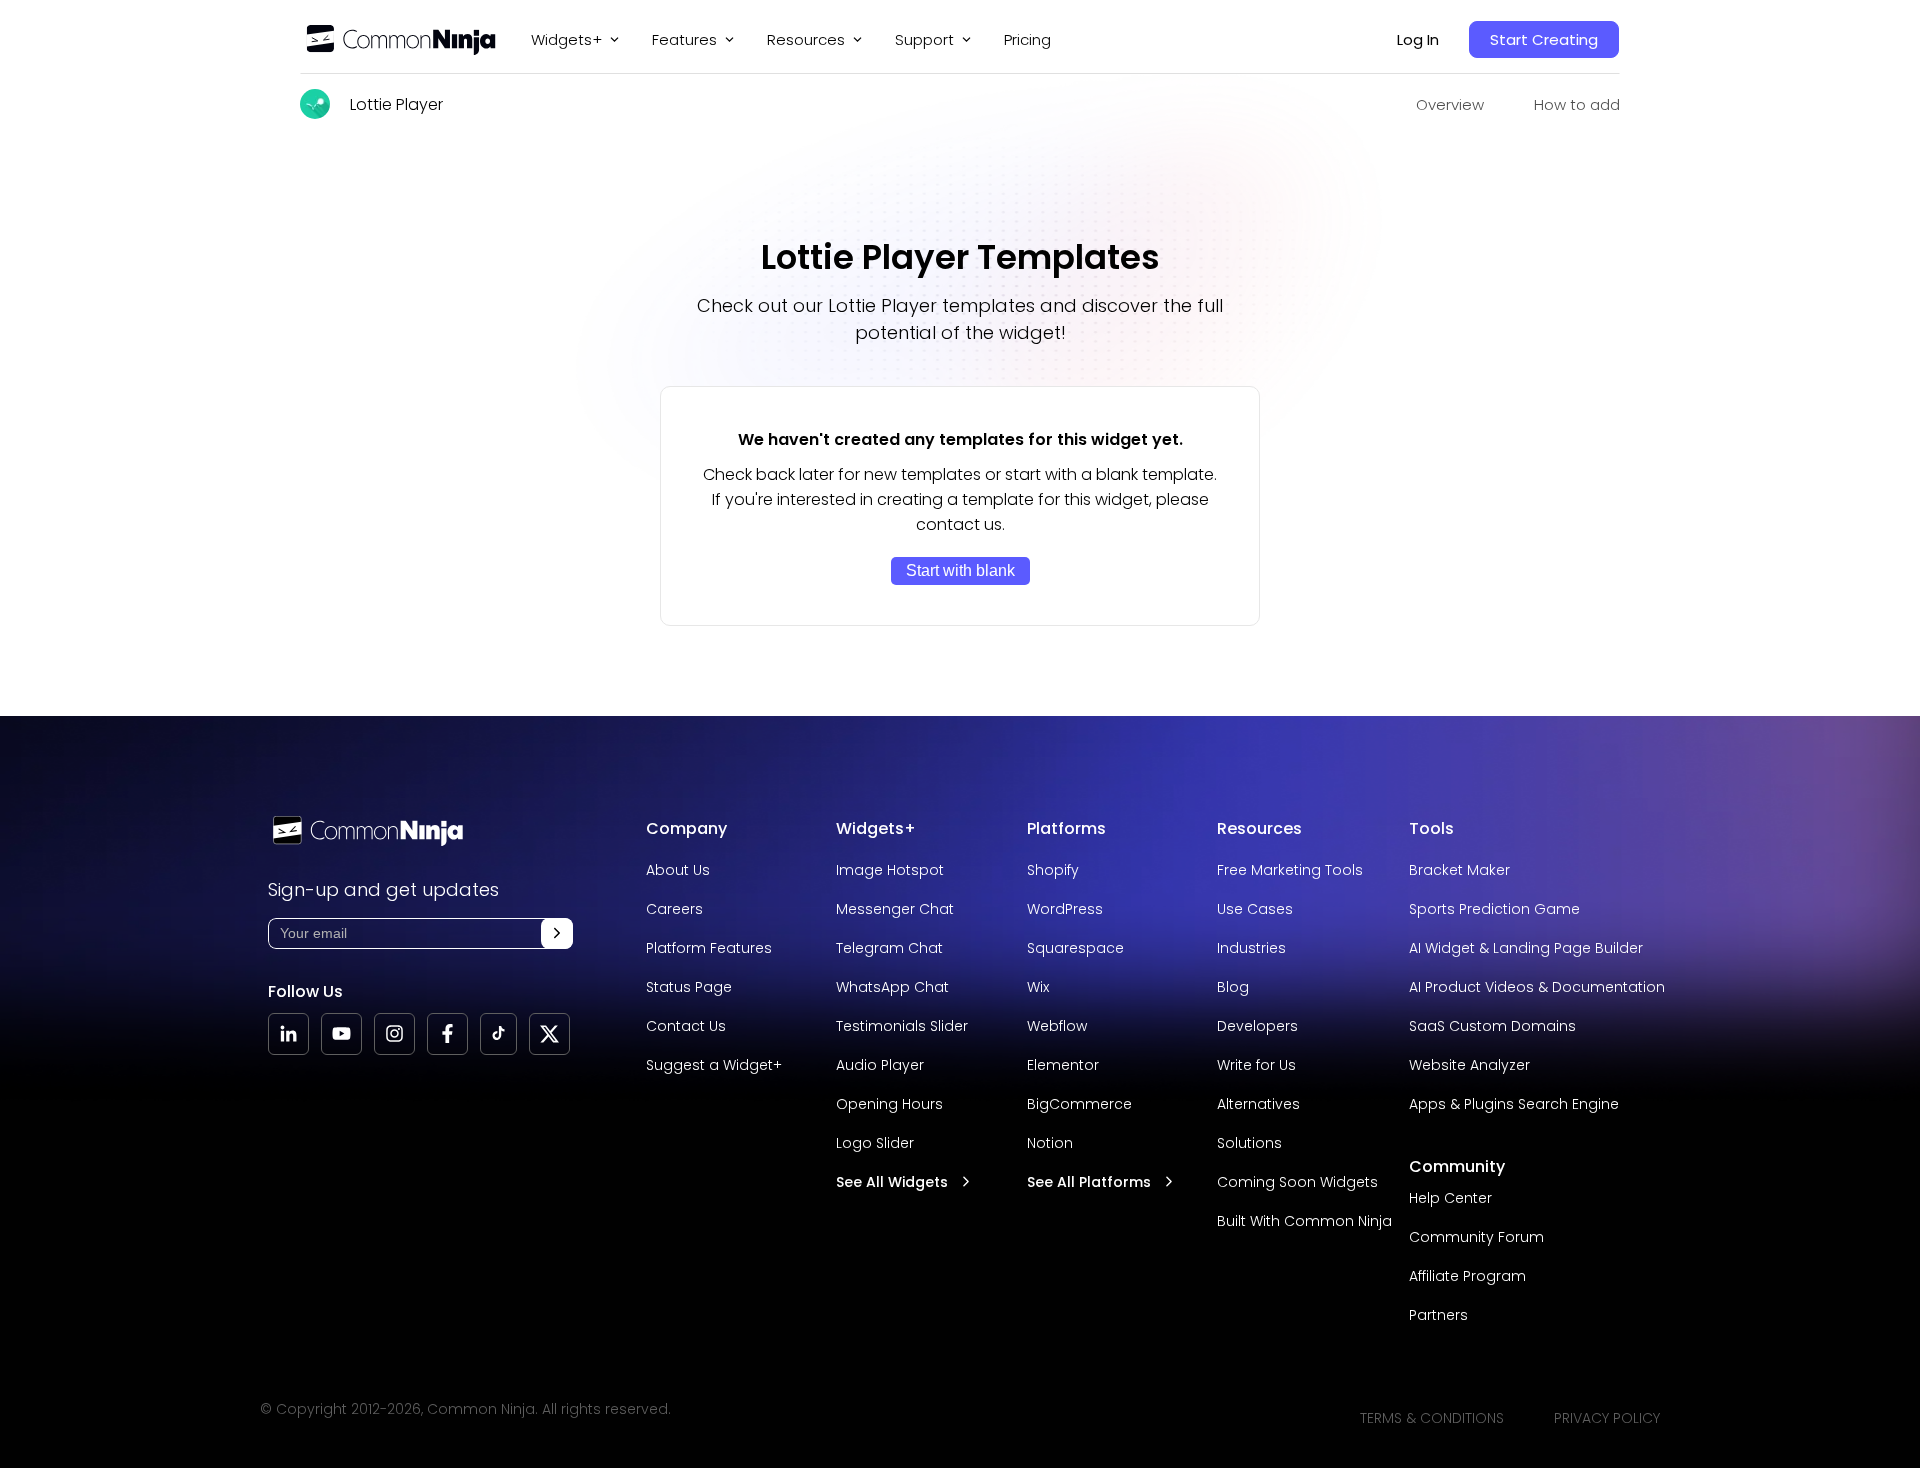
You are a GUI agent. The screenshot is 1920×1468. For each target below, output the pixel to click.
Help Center (1450, 1198)
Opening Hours (889, 1104)
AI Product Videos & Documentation (1537, 987)
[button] (557, 933)
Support (924, 39)
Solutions (1249, 1143)
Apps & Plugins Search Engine (1514, 1104)
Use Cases (1255, 909)
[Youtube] (341, 1034)
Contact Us (686, 1026)
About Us (678, 870)
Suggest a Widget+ (714, 1065)
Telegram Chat (889, 948)
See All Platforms (1089, 1182)
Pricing (1027, 39)
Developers (1257, 1026)
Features (684, 39)
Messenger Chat (895, 909)
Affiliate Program (1467, 1276)
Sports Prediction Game (1494, 909)
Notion (1050, 1143)
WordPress (1065, 909)
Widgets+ (566, 39)
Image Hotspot (890, 870)
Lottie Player (396, 104)
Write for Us (1256, 1065)
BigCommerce (1079, 1104)
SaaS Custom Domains (1492, 1026)
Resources (1259, 828)
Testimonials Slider (902, 1026)
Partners (1438, 1315)
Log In (1418, 39)
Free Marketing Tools (1290, 870)
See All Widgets (892, 1182)
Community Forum (1476, 1237)
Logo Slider (875, 1143)
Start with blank (960, 570)
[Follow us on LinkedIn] (288, 1034)
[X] (549, 1034)
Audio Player (880, 1065)
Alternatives (1258, 1104)
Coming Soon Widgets (1297, 1182)
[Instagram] (394, 1034)
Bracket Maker (1459, 870)
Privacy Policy (1607, 1418)
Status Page (689, 987)
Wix (1038, 987)
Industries (1251, 948)
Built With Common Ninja (1304, 1221)
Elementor (1063, 1065)
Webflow (1057, 1026)
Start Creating (1544, 39)
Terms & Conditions (1432, 1418)
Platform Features (709, 948)
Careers (674, 909)
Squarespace (1075, 948)
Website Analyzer (1469, 1065)
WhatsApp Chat (892, 987)
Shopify (1053, 870)
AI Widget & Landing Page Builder (1526, 948)
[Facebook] (447, 1034)
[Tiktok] (498, 1034)
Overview (1450, 104)
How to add (1577, 104)
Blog (1233, 987)
